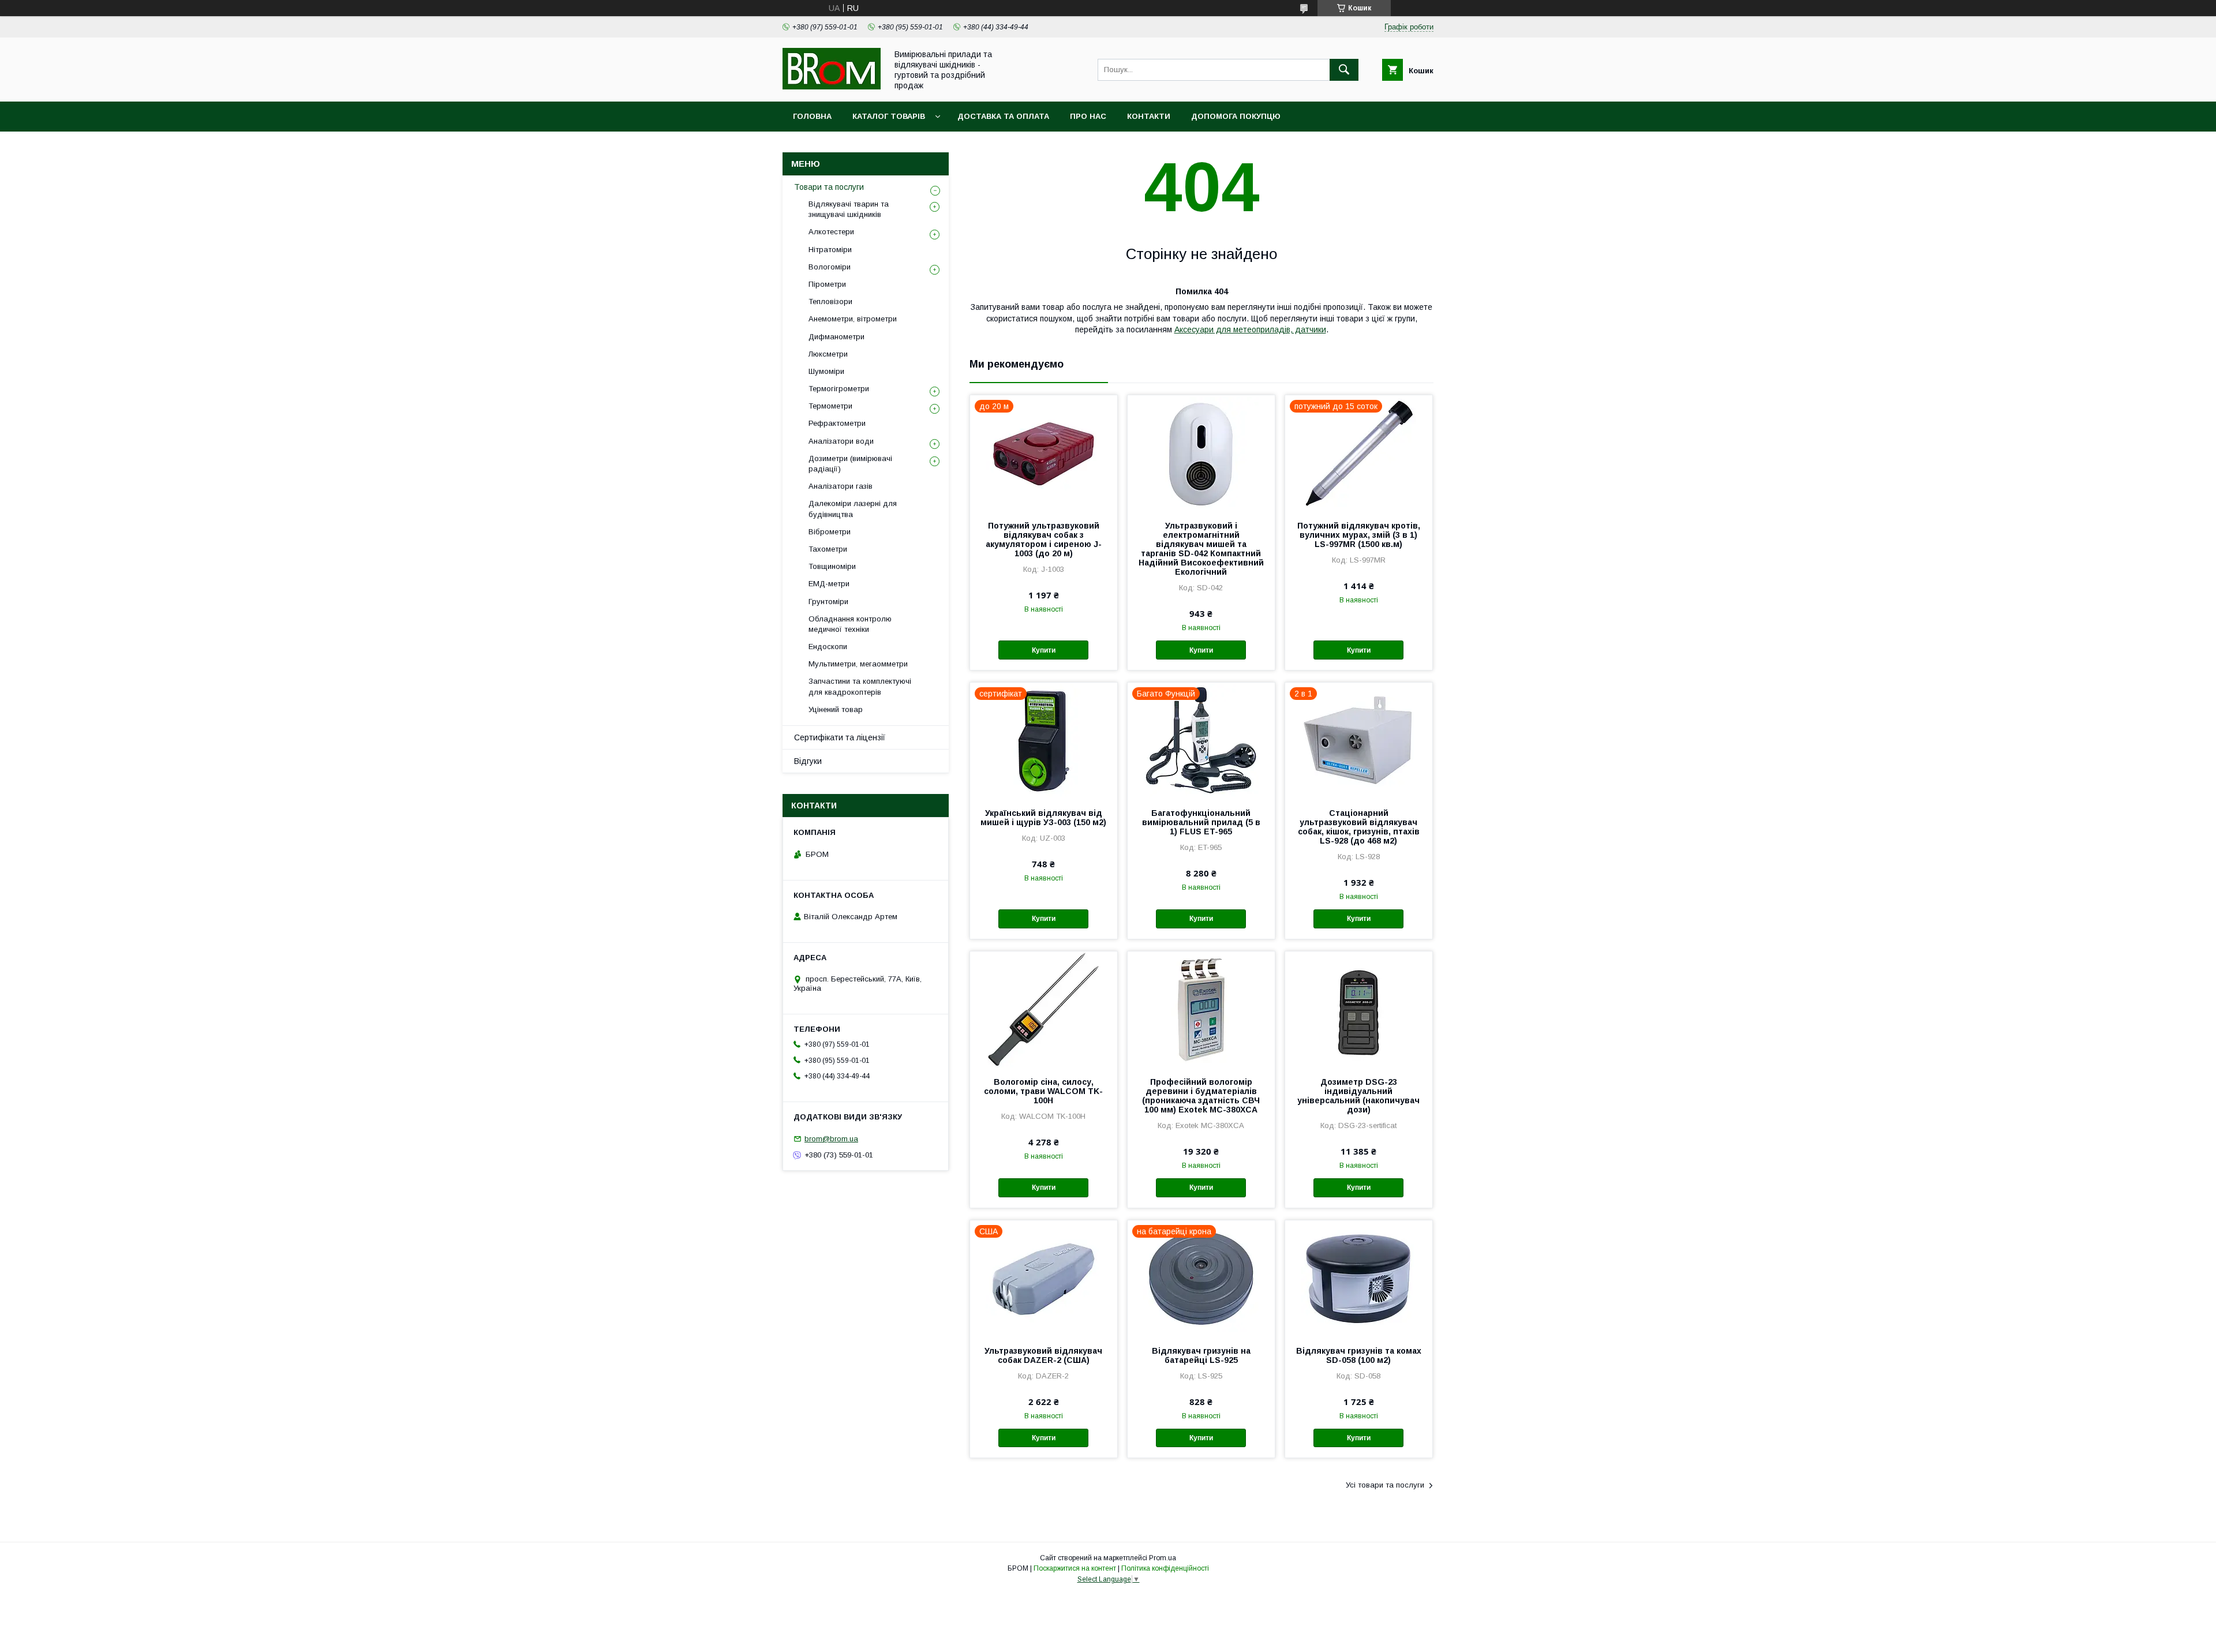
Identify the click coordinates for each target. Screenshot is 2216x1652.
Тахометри (828, 549)
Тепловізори (830, 301)
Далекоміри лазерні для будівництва (853, 509)
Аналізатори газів (841, 486)
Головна (812, 116)
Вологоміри (830, 267)
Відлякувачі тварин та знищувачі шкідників (849, 209)
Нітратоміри (830, 250)
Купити (1044, 650)
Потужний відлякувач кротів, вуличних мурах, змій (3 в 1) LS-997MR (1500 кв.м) (1359, 535)
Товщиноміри (832, 566)
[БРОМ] (832, 87)
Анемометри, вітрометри (853, 319)
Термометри (830, 406)
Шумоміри (826, 371)
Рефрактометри (837, 423)
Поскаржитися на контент (1075, 1568)
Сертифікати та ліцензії (840, 737)
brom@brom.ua (831, 1139)
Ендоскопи (828, 647)
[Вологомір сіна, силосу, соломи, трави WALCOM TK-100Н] (1044, 1009)
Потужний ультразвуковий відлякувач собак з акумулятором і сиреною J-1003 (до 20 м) (1044, 540)
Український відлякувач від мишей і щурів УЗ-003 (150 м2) (1043, 818)
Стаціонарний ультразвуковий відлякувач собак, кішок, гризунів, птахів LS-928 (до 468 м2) (1359, 827)
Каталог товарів (889, 116)
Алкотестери (831, 232)
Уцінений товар (836, 709)
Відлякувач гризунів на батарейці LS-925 (1201, 1355)
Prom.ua (1163, 1558)
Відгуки (808, 761)
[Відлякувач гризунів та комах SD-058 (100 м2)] (1359, 1278)
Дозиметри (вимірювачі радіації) (850, 464)
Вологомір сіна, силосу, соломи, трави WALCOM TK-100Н (1043, 1091)
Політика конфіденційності (1165, 1568)
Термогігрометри (839, 389)
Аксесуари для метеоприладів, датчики (1250, 329)
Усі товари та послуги (1385, 1485)
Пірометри (827, 284)
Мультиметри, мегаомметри (858, 664)
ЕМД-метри (829, 584)
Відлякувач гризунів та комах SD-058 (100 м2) (1359, 1355)
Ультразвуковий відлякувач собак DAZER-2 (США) (1043, 1355)
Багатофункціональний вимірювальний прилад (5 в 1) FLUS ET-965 (1201, 822)
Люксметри (828, 354)
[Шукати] (1344, 70)
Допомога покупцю (1236, 116)
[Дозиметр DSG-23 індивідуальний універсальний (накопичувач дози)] (1359, 1009)
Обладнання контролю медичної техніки (850, 624)
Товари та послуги (829, 187)
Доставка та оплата (1003, 116)
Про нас (1088, 116)
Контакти (1149, 116)
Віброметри (830, 532)
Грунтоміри (828, 602)
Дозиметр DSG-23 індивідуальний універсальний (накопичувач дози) (1358, 1096)
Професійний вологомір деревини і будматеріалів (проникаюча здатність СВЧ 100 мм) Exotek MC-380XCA (1201, 1096)
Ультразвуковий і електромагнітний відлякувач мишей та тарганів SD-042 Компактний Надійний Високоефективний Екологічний (1201, 549)
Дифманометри (836, 337)
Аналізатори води (841, 441)
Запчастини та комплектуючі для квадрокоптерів (860, 686)
